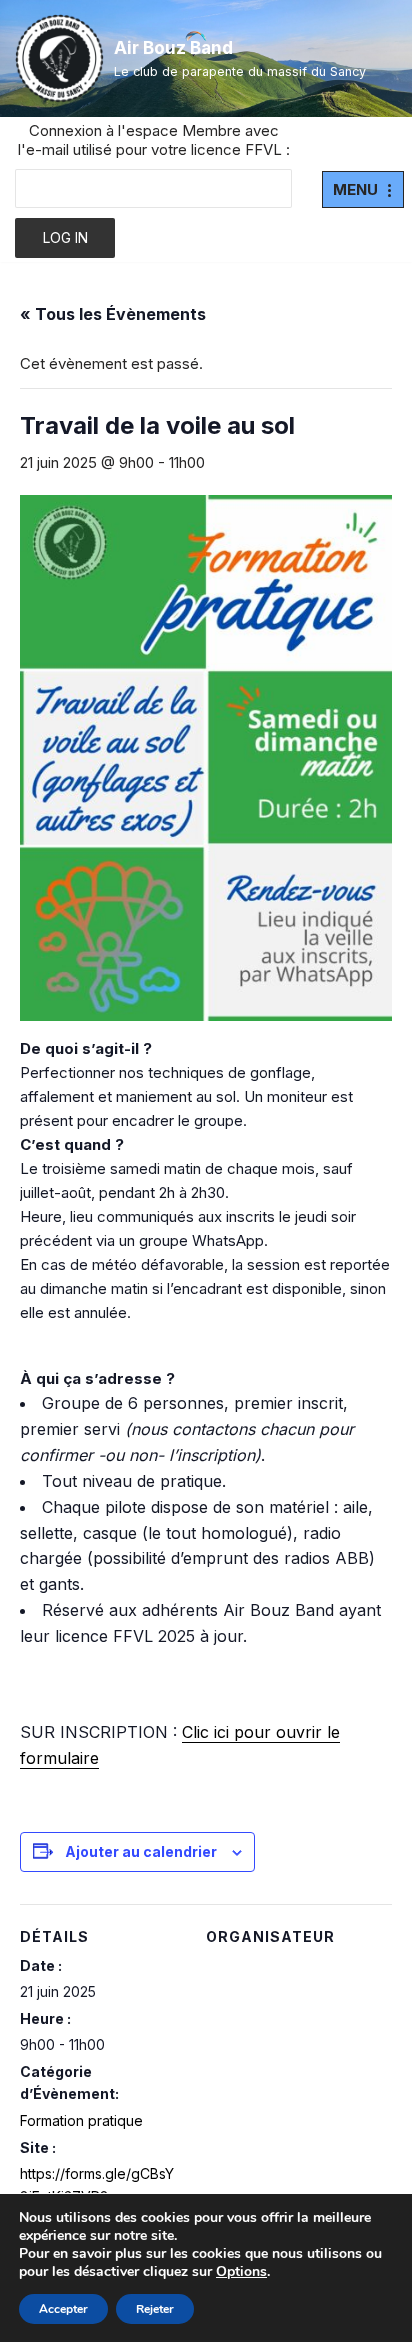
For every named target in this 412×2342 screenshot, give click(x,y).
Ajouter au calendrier (141, 1851)
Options (241, 2272)
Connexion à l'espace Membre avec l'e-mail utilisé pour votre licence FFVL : (154, 140)
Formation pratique (81, 2120)
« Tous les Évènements (113, 314)
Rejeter (155, 2309)
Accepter (63, 2309)
